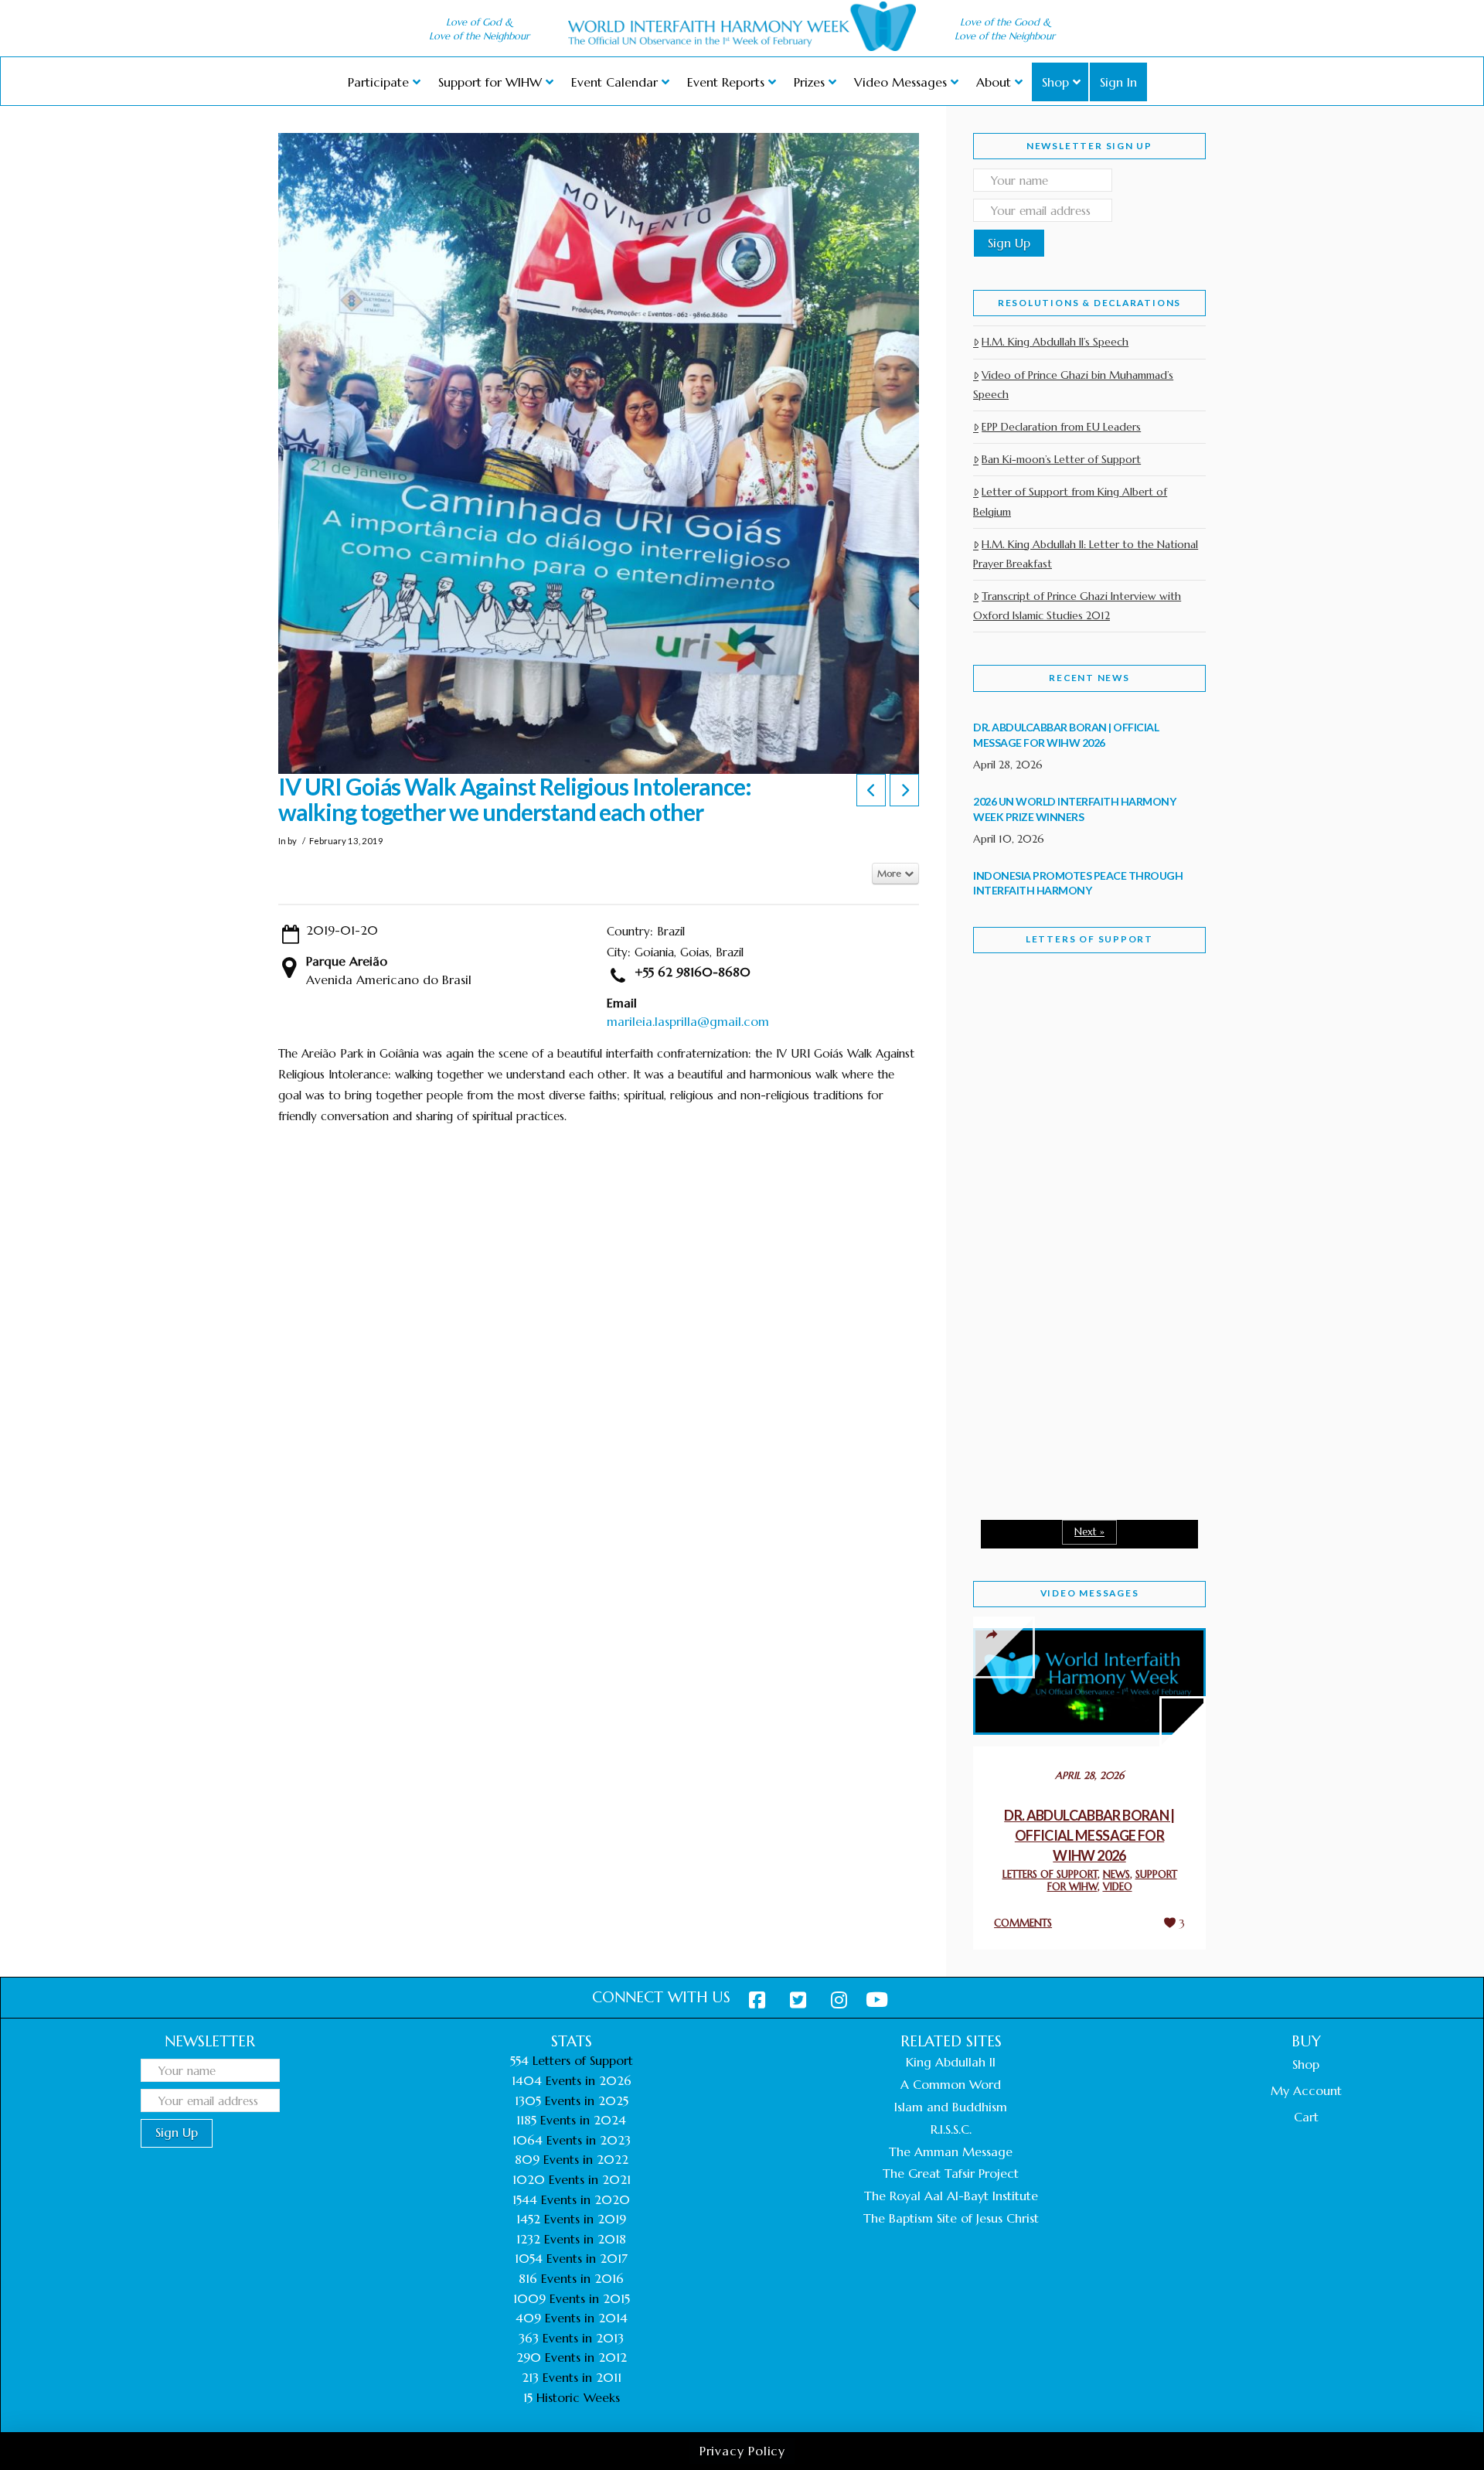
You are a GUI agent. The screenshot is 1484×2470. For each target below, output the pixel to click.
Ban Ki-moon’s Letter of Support (1061, 459)
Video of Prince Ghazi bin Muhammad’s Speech (1073, 385)
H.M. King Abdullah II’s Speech (1055, 342)
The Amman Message (951, 2151)
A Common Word (951, 2084)
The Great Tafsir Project (951, 2173)
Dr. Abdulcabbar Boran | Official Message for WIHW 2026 (1089, 1835)
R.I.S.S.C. (951, 2129)
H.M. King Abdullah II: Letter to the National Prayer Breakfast (1086, 554)
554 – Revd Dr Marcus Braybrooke (1075, 1212)
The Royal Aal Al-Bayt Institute (951, 2196)
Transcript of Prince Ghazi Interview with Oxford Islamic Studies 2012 (1077, 606)
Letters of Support (1089, 939)
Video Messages (1090, 1593)
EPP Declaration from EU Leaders (1061, 427)
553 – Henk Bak (1053, 1376)
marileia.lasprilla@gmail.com (688, 1021)
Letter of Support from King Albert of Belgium (1070, 501)
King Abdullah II (951, 2062)
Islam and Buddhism (951, 2107)
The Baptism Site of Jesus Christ (951, 2218)
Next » (1089, 1532)
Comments (1023, 1923)
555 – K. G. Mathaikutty (1080, 1028)
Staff (1013, 1104)
